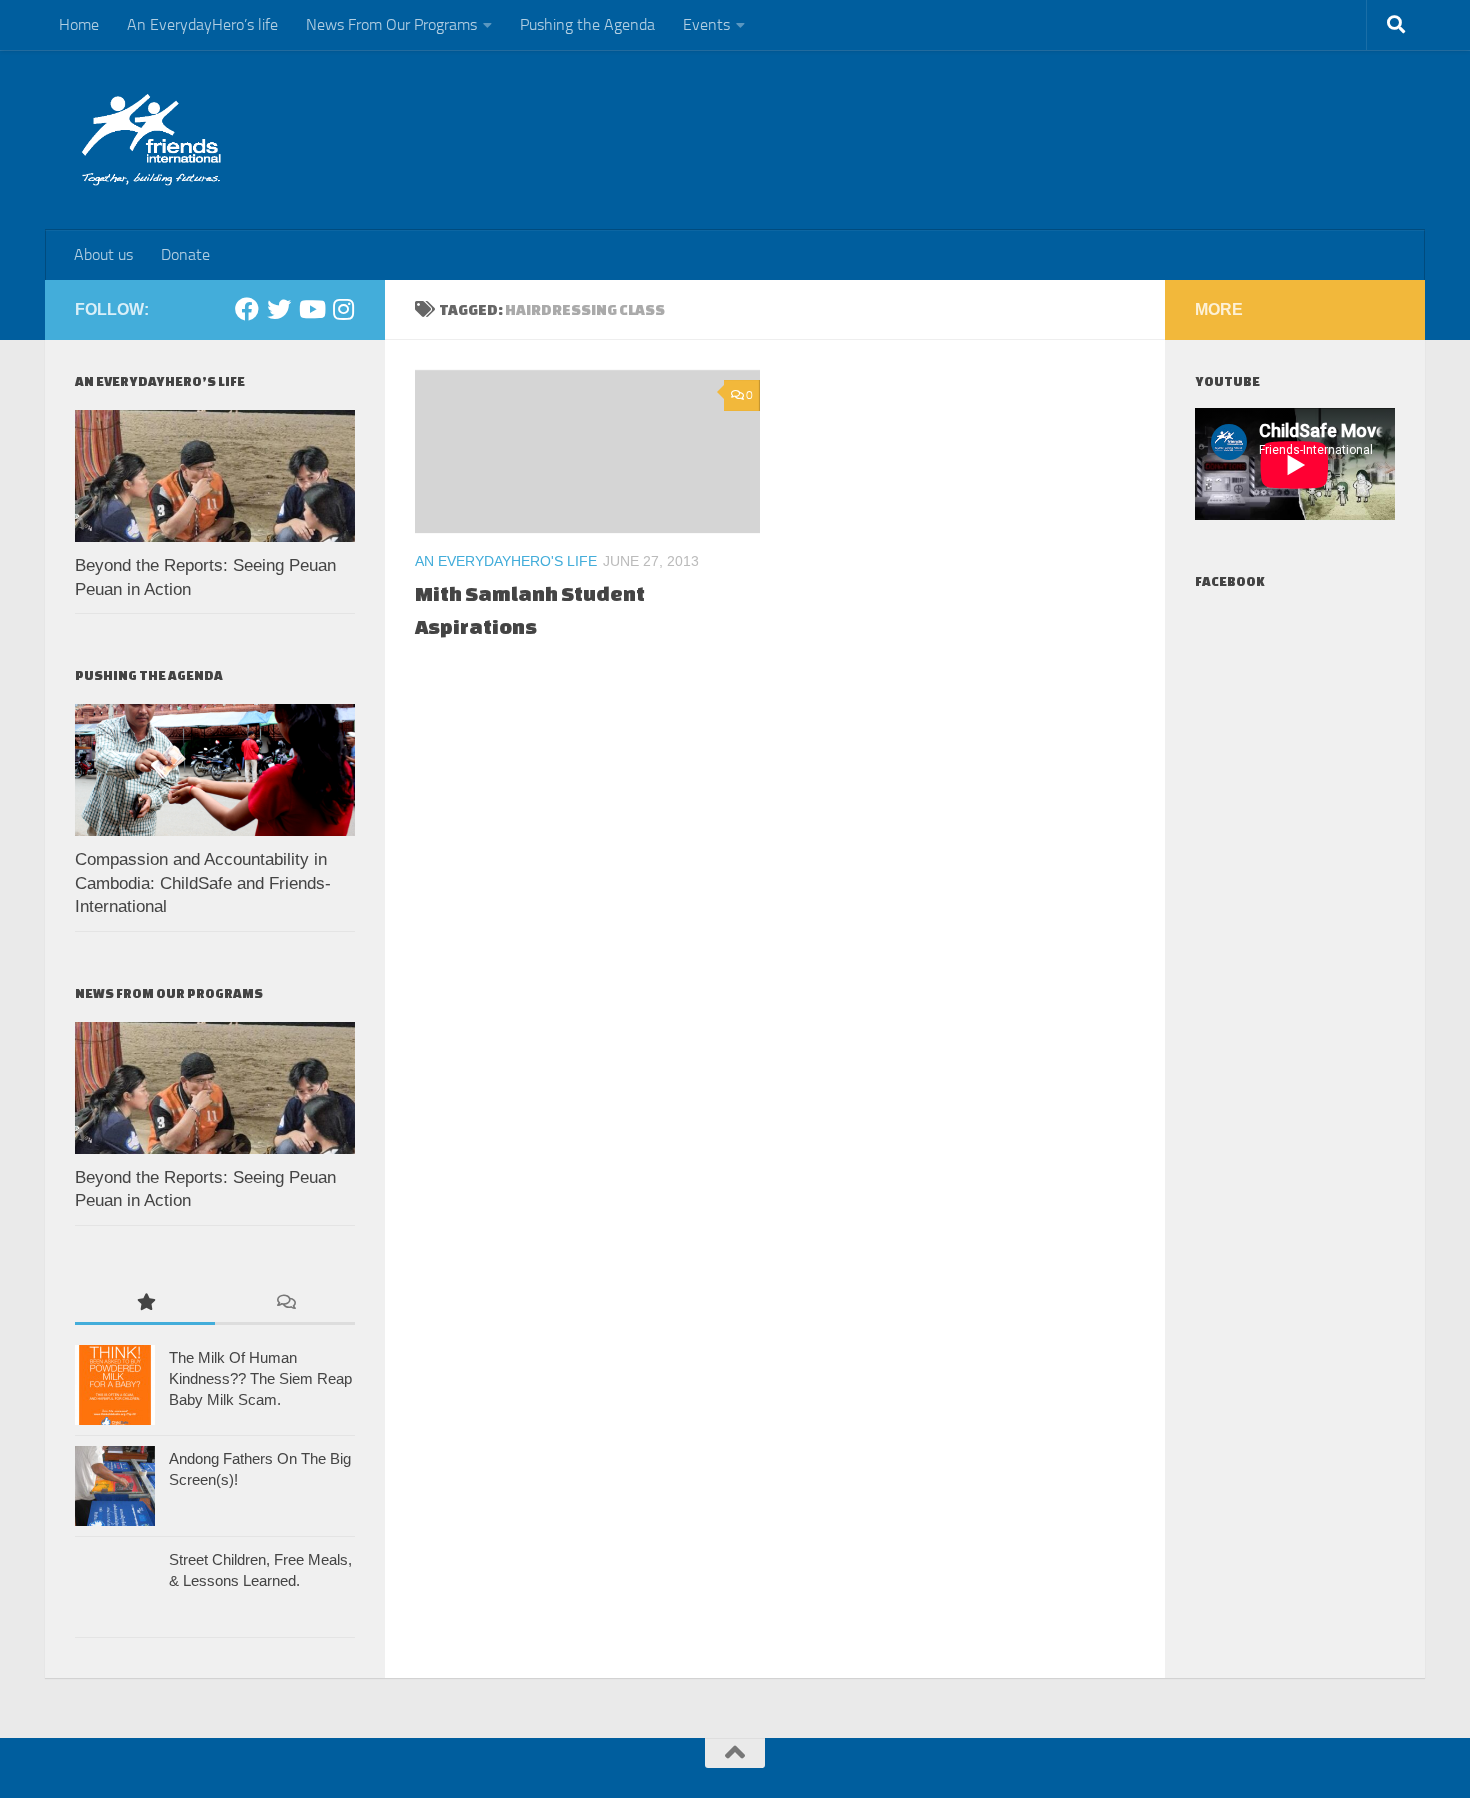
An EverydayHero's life (506, 561)
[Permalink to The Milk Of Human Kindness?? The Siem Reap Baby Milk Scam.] (115, 1385)
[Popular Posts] (145, 1303)
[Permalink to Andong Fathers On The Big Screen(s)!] (115, 1486)
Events (706, 24)
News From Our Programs (391, 24)
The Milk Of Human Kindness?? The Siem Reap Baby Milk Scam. (260, 1378)
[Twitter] (279, 309)
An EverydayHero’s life (202, 24)
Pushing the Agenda (587, 24)
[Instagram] (343, 309)
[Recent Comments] (285, 1303)
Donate (185, 254)
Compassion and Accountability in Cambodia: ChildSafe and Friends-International (203, 883)
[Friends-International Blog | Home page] (151, 140)
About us (103, 254)
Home (79, 24)
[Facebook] (247, 309)
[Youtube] (311, 309)
